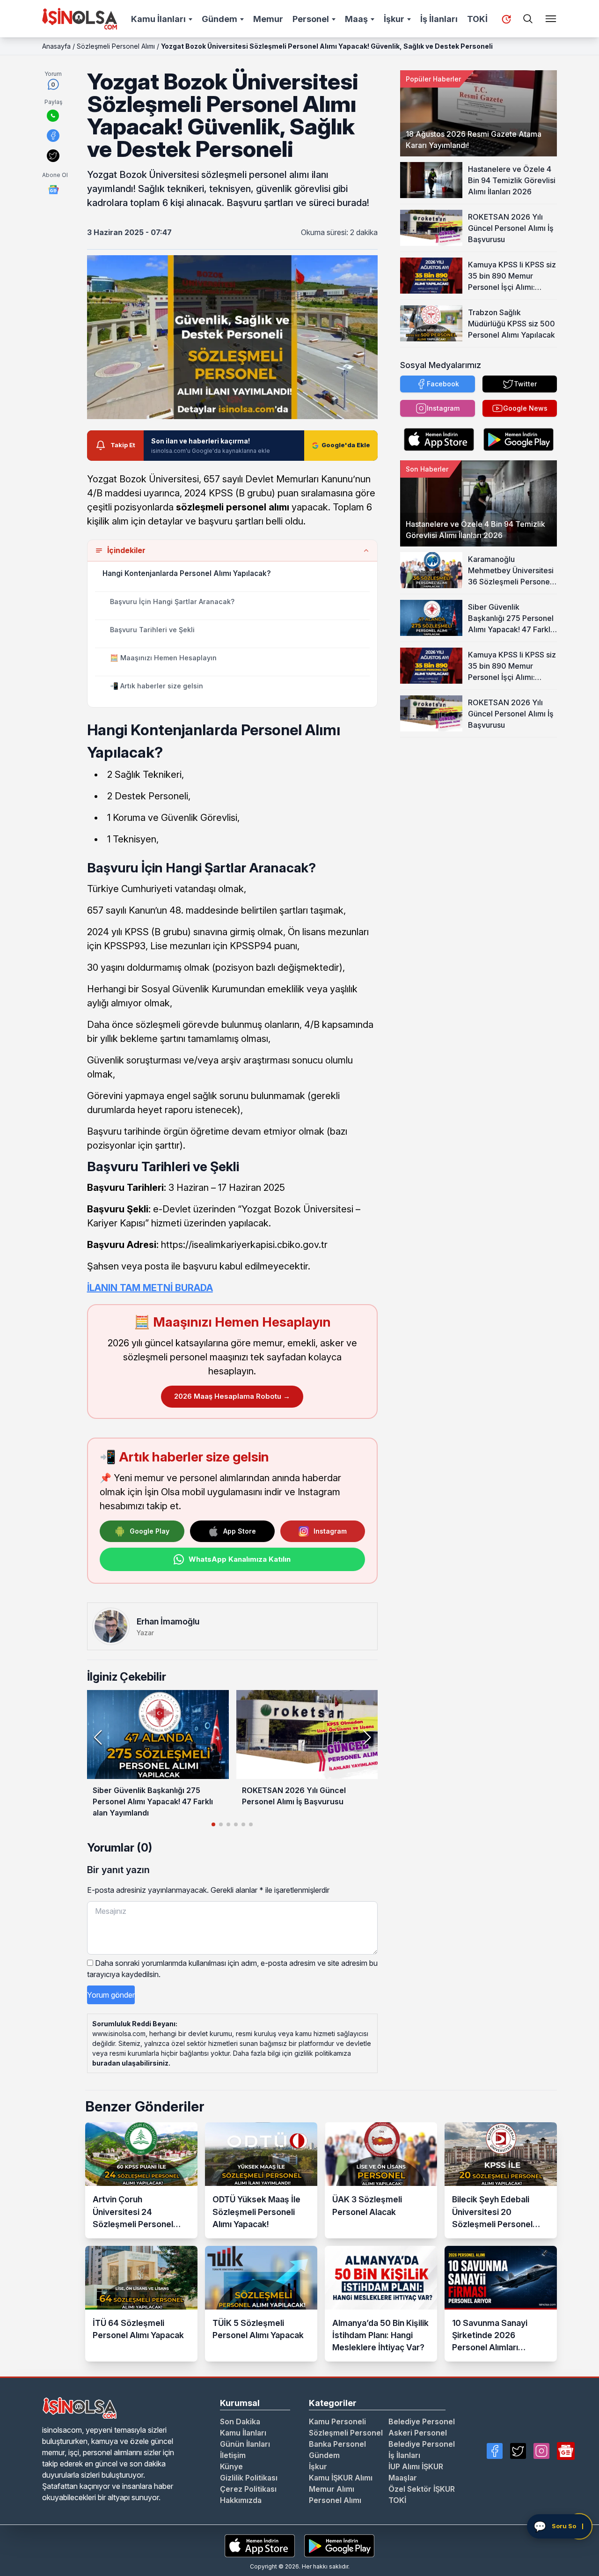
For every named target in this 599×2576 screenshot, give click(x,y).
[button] (367, 1737)
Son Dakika (240, 2421)
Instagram (330, 1531)
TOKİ (477, 19)
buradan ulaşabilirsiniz (130, 2063)
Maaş (356, 19)
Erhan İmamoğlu (168, 1621)
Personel (311, 19)
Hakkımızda (241, 2500)
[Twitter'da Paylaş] (53, 156)
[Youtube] (566, 2451)
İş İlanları (439, 19)
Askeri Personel (418, 2433)
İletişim (233, 2455)
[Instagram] (541, 2451)
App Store (240, 1531)
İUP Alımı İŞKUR (416, 2466)
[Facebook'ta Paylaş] (53, 136)
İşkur (394, 19)
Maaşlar (403, 2478)
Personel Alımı (335, 2500)
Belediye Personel (422, 2421)
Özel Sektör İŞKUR (422, 2489)
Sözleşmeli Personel (346, 2433)
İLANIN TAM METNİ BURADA (150, 1288)
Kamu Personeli (337, 2421)
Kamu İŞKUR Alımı (341, 2478)
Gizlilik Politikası (249, 2478)
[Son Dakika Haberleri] (506, 19)
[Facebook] (495, 2451)
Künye (231, 2466)
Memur (268, 19)
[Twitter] (518, 2451)
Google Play (150, 1531)
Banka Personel (337, 2444)
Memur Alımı (332, 2489)
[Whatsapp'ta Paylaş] (53, 116)
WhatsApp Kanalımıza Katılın (240, 1559)
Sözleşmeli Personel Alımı (116, 46)
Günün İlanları (245, 2444)
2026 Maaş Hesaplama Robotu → (232, 1396)
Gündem (219, 19)
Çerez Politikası (248, 2489)
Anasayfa (56, 46)
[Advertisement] (478, 796)
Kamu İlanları (158, 19)
